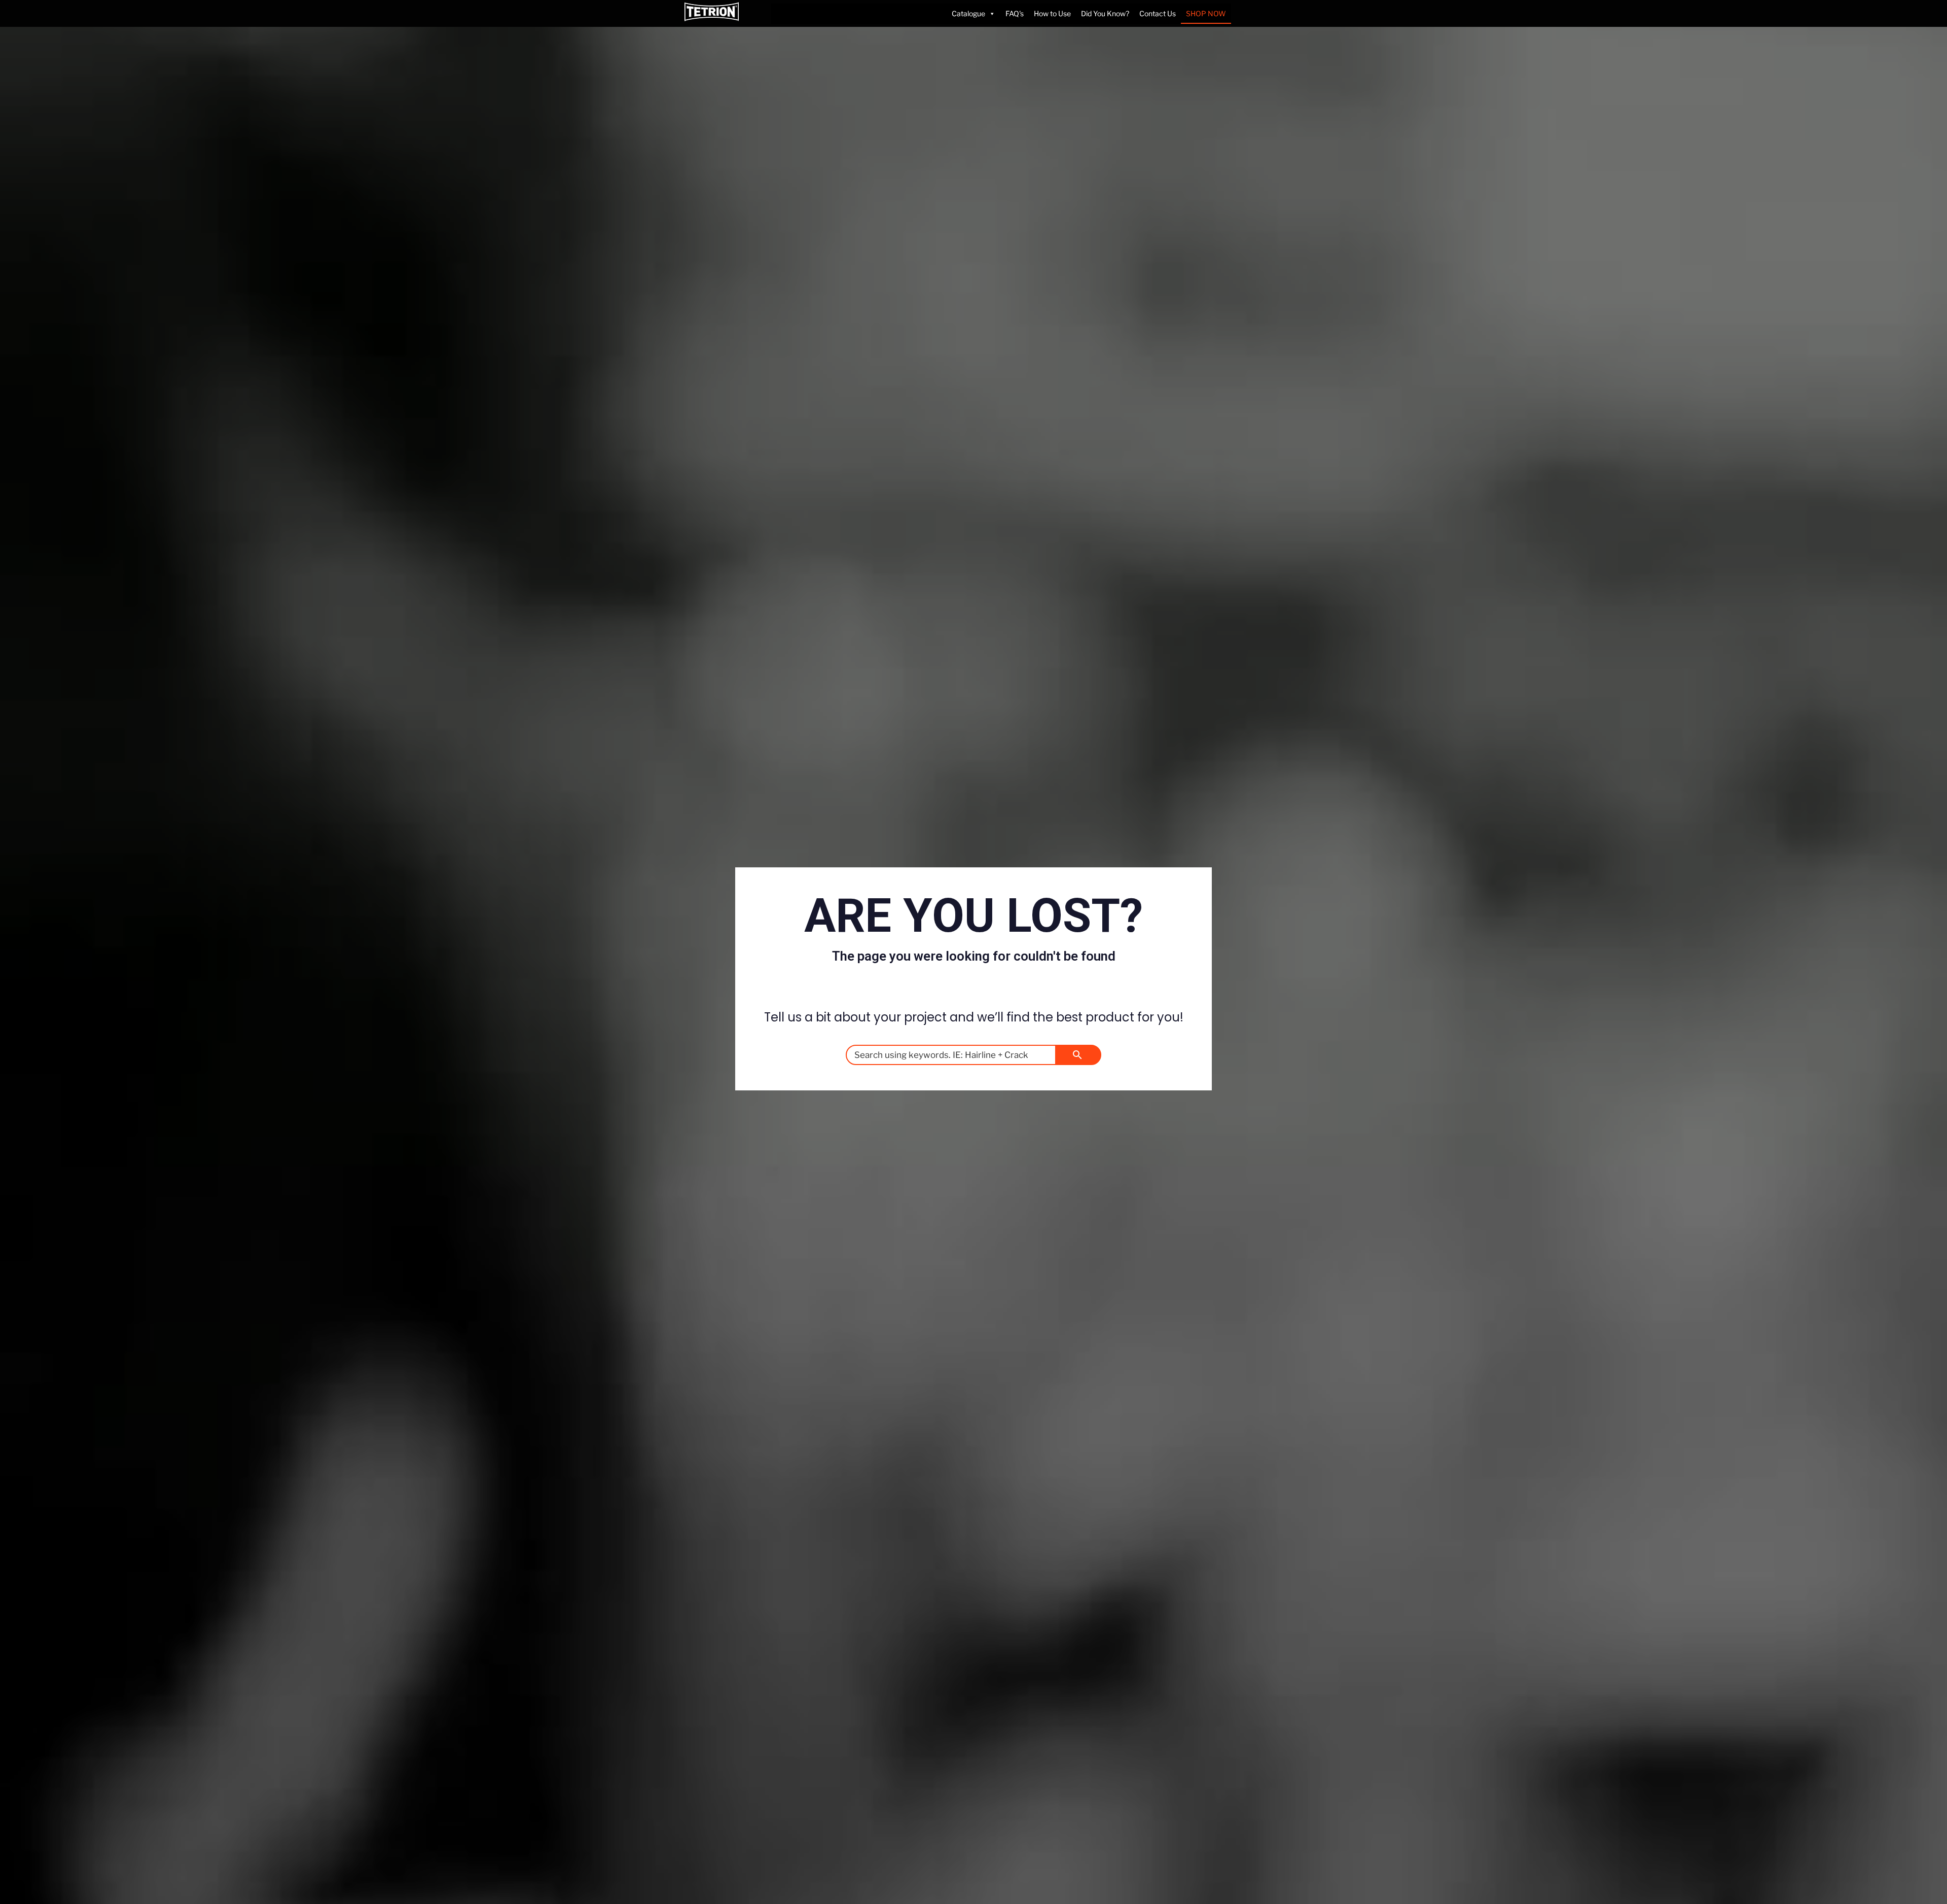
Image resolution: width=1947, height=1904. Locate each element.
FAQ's (1015, 13)
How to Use (1052, 13)
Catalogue (968, 13)
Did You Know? (1105, 13)
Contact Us (1158, 13)
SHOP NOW (1206, 13)
